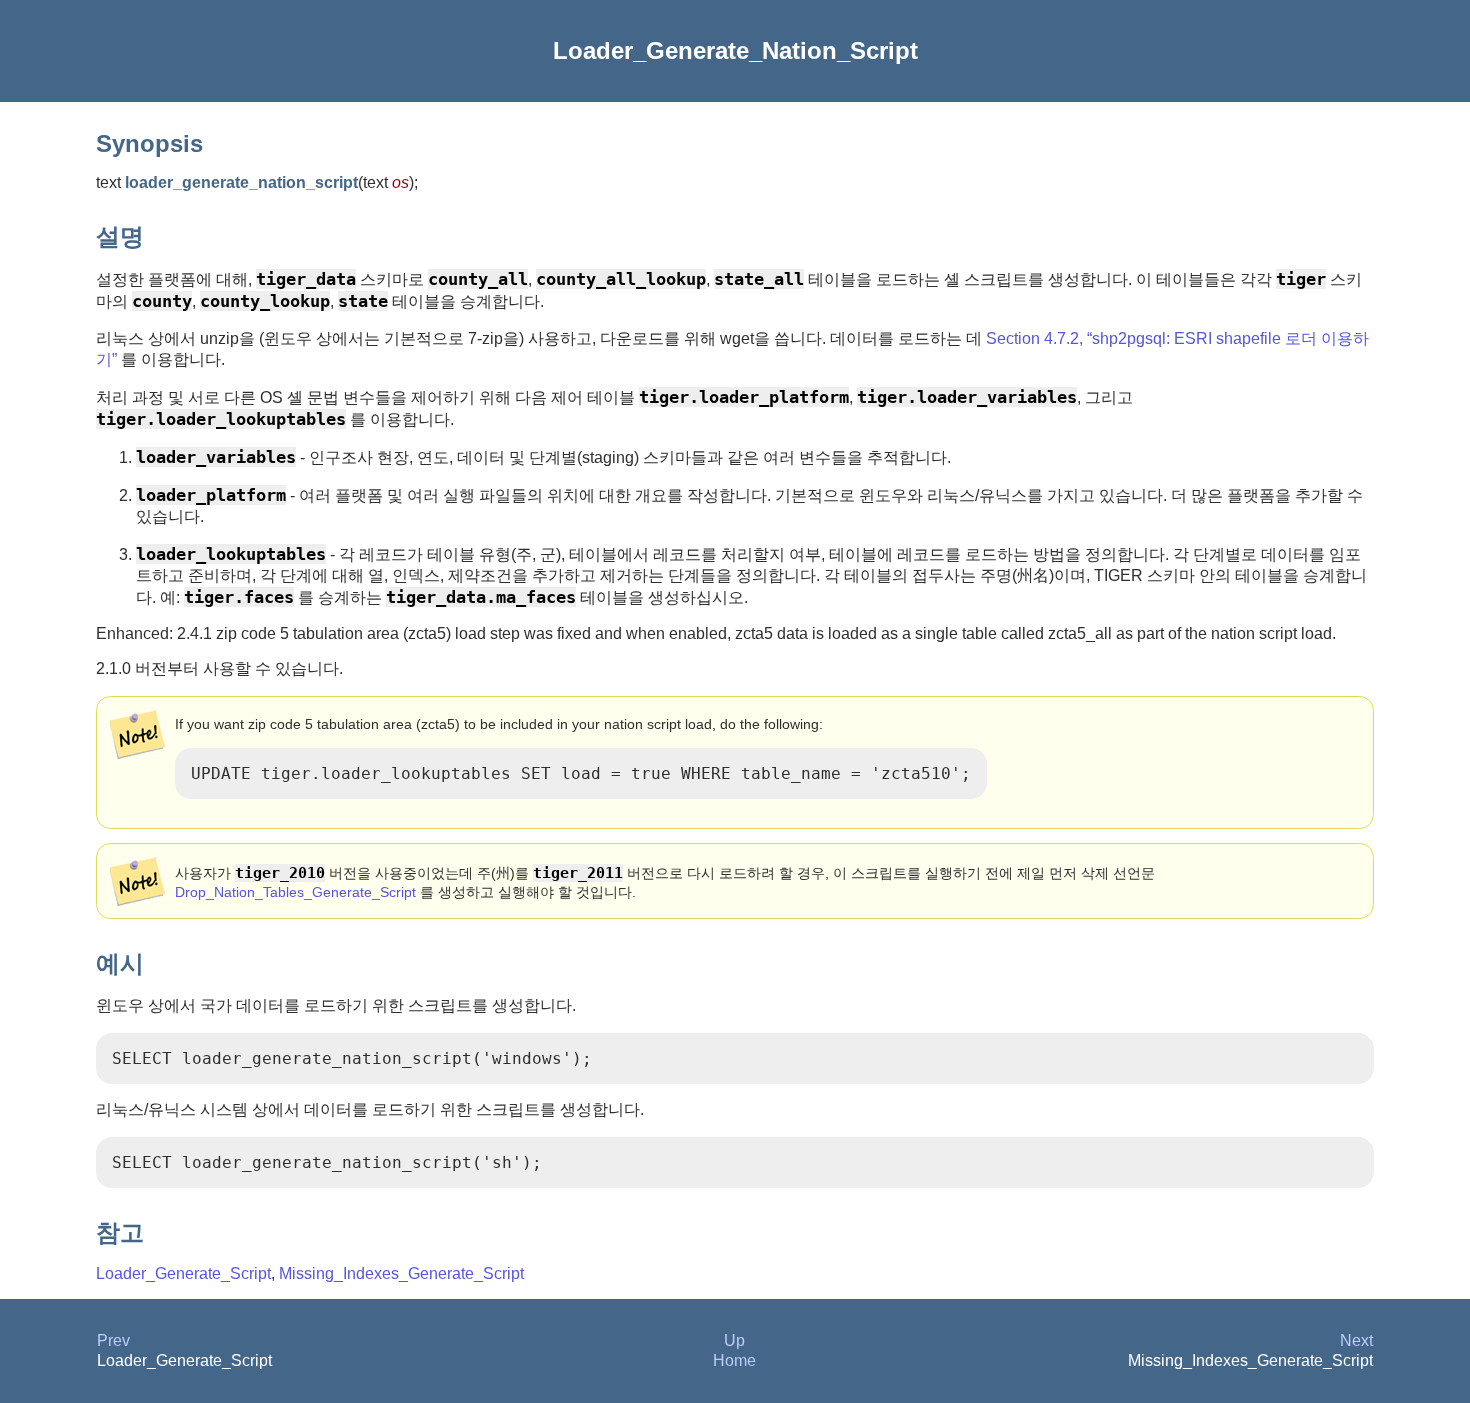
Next (1356, 1340)
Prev (113, 1340)
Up (734, 1340)
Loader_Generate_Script (183, 1273)
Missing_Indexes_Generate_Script (401, 1273)
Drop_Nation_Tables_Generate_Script (295, 892)
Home (734, 1360)
